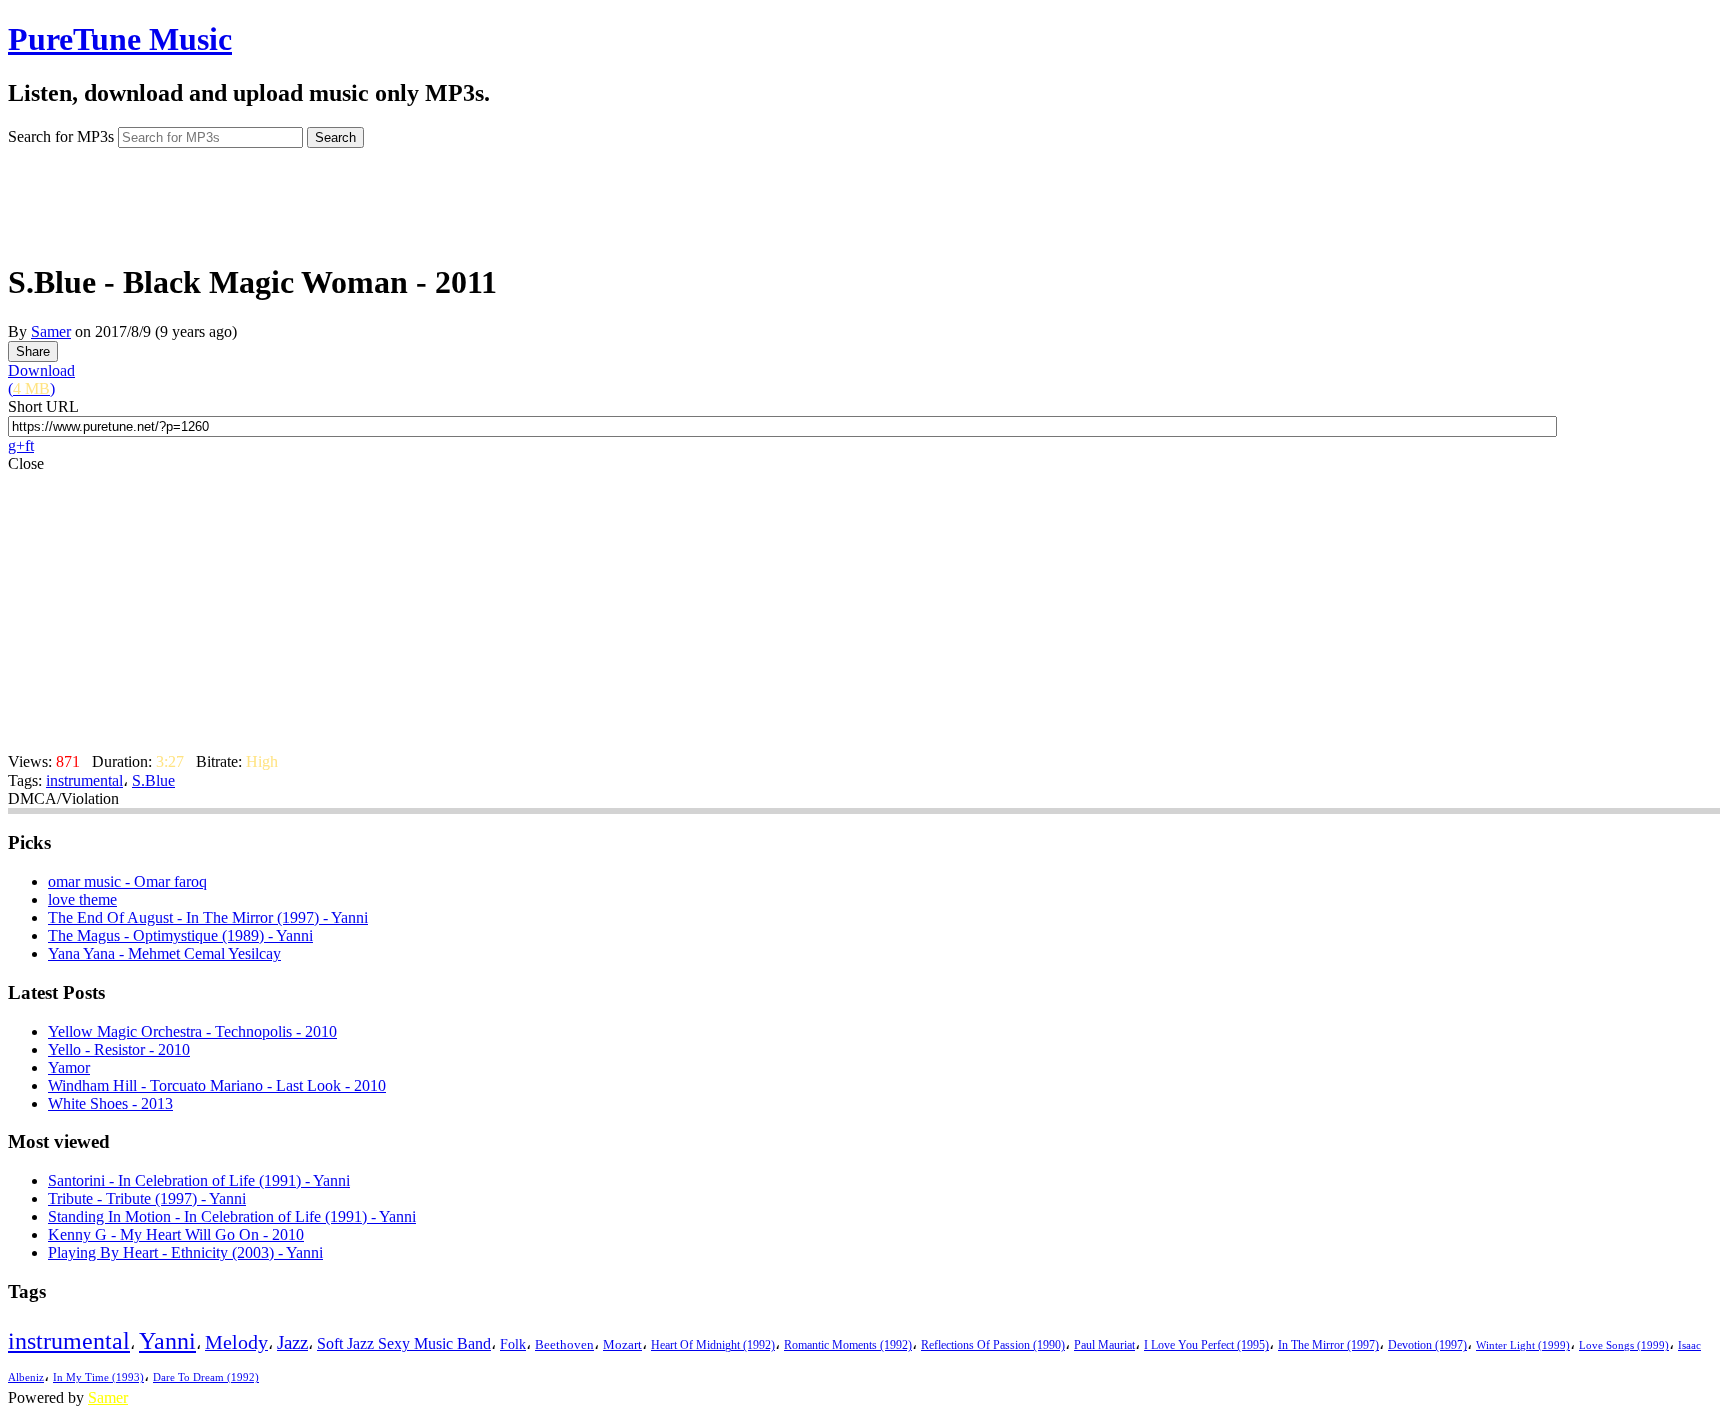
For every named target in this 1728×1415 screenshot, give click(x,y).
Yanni (167, 1341)
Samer (51, 331)
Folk (513, 1344)
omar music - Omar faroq (127, 881)
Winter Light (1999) (1523, 1345)
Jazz (292, 1342)
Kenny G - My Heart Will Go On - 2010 (176, 1234)
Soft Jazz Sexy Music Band (404, 1343)
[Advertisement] (864, 198)
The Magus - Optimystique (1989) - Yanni (180, 935)
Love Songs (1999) (1624, 1345)
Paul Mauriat (1104, 1345)
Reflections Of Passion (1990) (993, 1345)
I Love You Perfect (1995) (1206, 1345)
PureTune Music (120, 39)
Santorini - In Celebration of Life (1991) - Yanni (199, 1180)
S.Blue (153, 780)
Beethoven (564, 1344)
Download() (41, 379)
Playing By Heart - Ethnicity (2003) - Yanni (185, 1252)
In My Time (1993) (98, 1377)
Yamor (69, 1067)
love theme (82, 899)
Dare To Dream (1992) (206, 1377)
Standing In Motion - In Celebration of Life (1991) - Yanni (232, 1216)
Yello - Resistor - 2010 (119, 1049)
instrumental (84, 780)
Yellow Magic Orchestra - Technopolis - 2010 (192, 1031)
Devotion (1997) (1427, 1345)
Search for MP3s (61, 136)
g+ (16, 445)
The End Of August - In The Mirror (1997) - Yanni (208, 917)
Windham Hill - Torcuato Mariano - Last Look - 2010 (217, 1085)
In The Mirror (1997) (1328, 1345)
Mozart (622, 1345)
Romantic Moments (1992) (848, 1345)
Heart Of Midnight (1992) (713, 1345)
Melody (236, 1342)
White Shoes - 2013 (110, 1103)
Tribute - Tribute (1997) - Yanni (147, 1198)
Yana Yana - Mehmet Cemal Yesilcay (164, 953)
